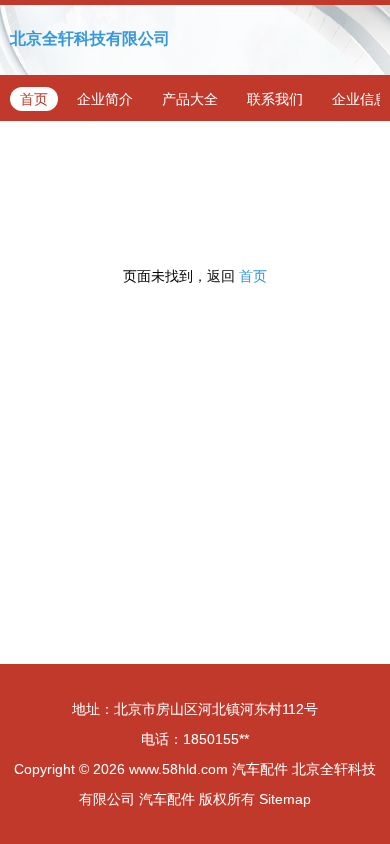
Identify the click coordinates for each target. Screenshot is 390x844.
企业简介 (105, 99)
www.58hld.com (178, 769)
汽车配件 (260, 769)
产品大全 (190, 99)
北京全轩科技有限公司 (90, 38)
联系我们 (275, 99)
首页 (34, 99)
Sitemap (285, 799)
